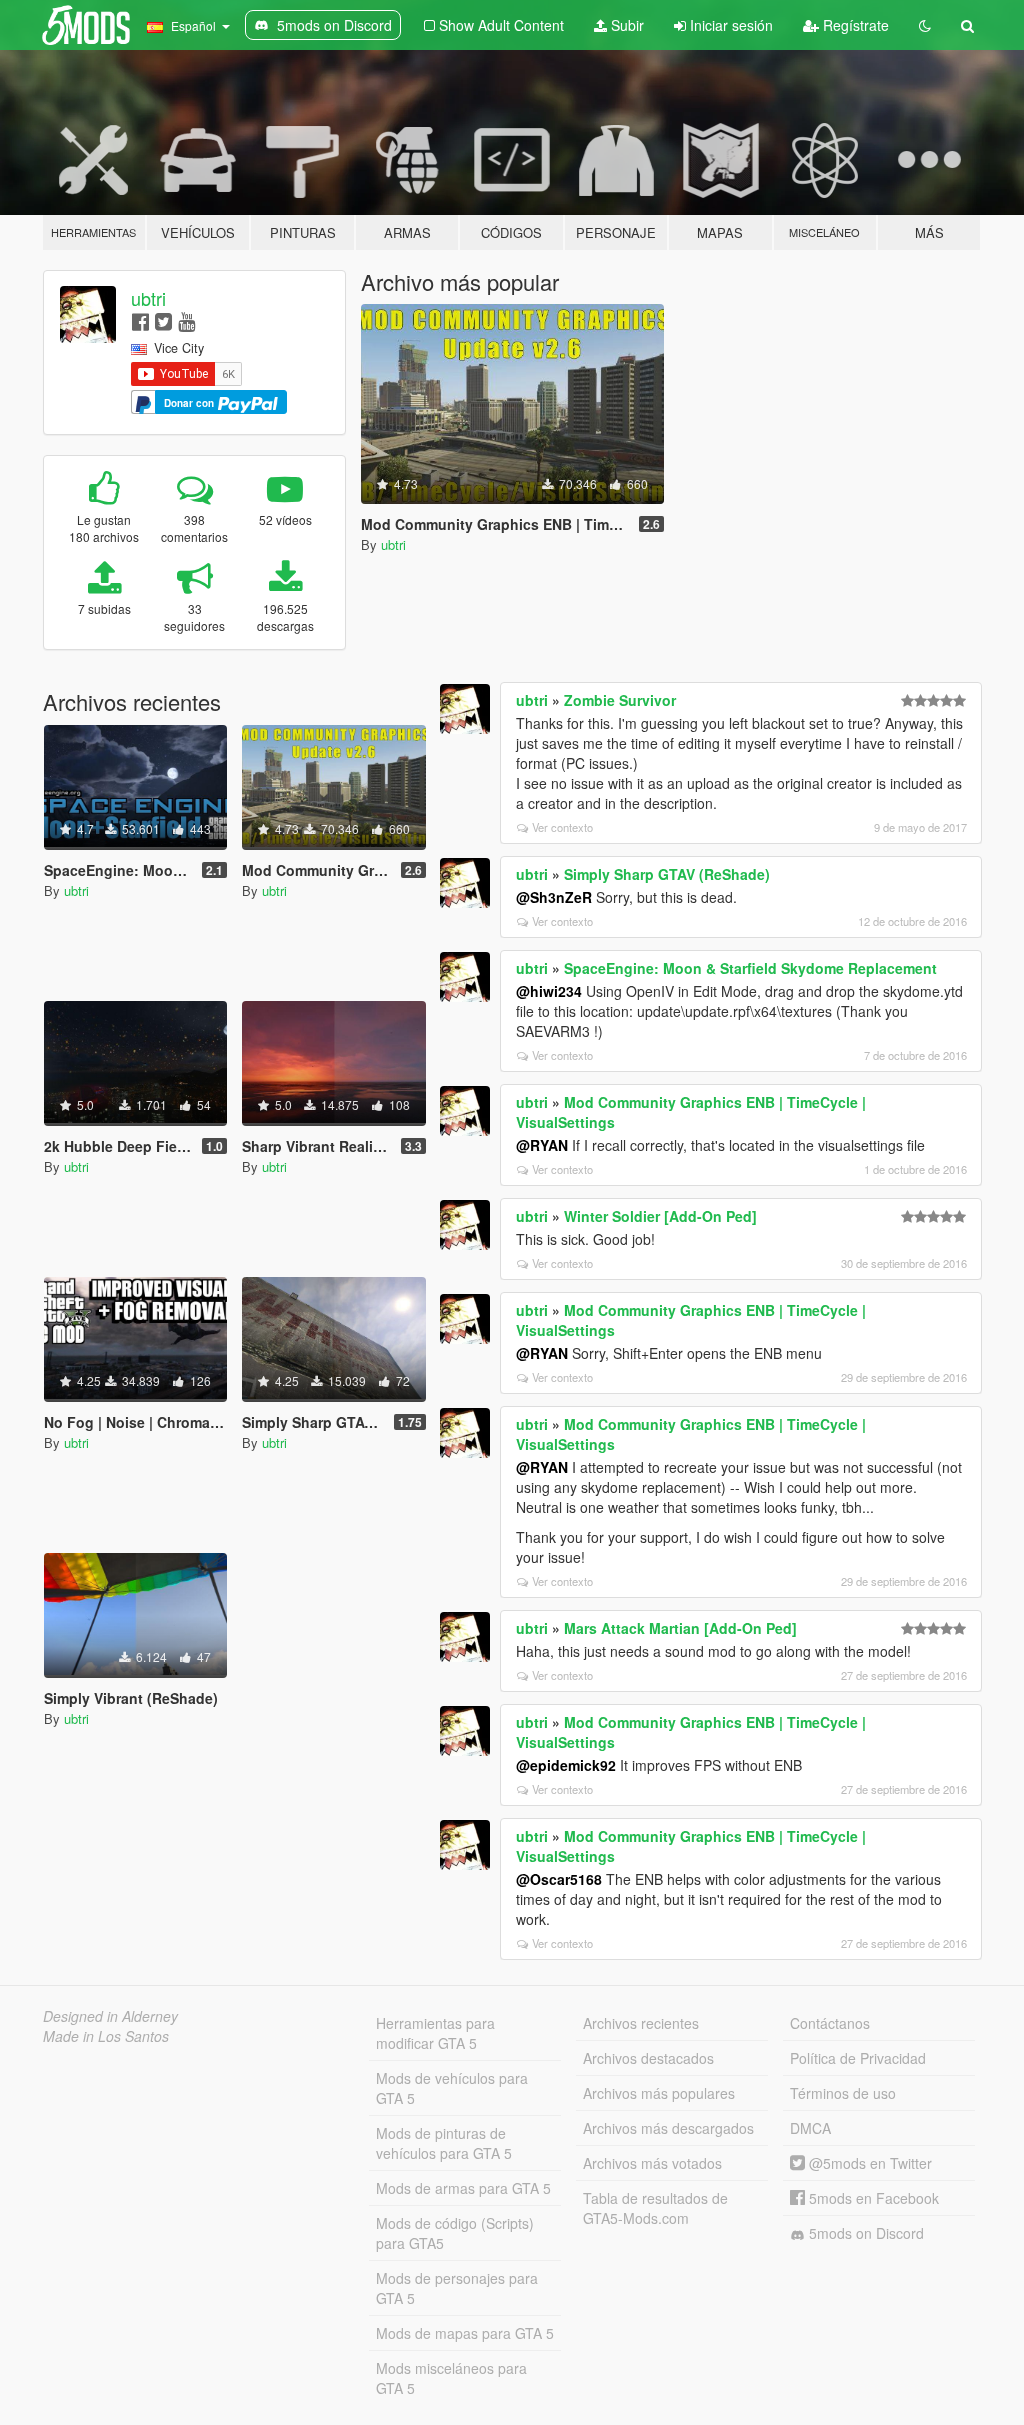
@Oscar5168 (559, 1879)
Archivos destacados (648, 2058)
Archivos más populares (659, 2093)
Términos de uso (843, 2093)
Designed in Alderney (110, 2016)
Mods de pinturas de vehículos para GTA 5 (444, 2143)
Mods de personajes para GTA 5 (457, 2288)
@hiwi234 (549, 991)
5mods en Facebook (872, 2198)
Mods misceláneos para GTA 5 (451, 2378)
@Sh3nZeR (554, 897)
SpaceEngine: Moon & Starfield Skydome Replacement (750, 968)
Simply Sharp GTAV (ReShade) (667, 874)
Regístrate (854, 25)
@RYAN (542, 1145)
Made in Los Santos (106, 2036)
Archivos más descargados (668, 2128)
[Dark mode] (925, 25)
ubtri (148, 298)
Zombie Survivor (620, 700)
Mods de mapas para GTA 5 (465, 2333)
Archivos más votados (652, 2163)
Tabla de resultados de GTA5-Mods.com (655, 2208)
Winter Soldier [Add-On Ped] (660, 1216)
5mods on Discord (864, 2233)
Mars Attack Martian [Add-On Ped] (680, 1628)
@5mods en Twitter (868, 2163)
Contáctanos (830, 2023)
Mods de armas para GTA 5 (463, 2188)
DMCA (810, 2128)
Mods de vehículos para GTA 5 (452, 2088)
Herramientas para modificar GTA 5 (435, 2033)
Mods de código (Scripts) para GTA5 (455, 2233)
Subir (625, 25)
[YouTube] (186, 320)
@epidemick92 (566, 1765)
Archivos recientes (641, 2023)
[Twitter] (163, 320)
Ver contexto (562, 827)
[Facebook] (140, 320)
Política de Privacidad (858, 2058)
